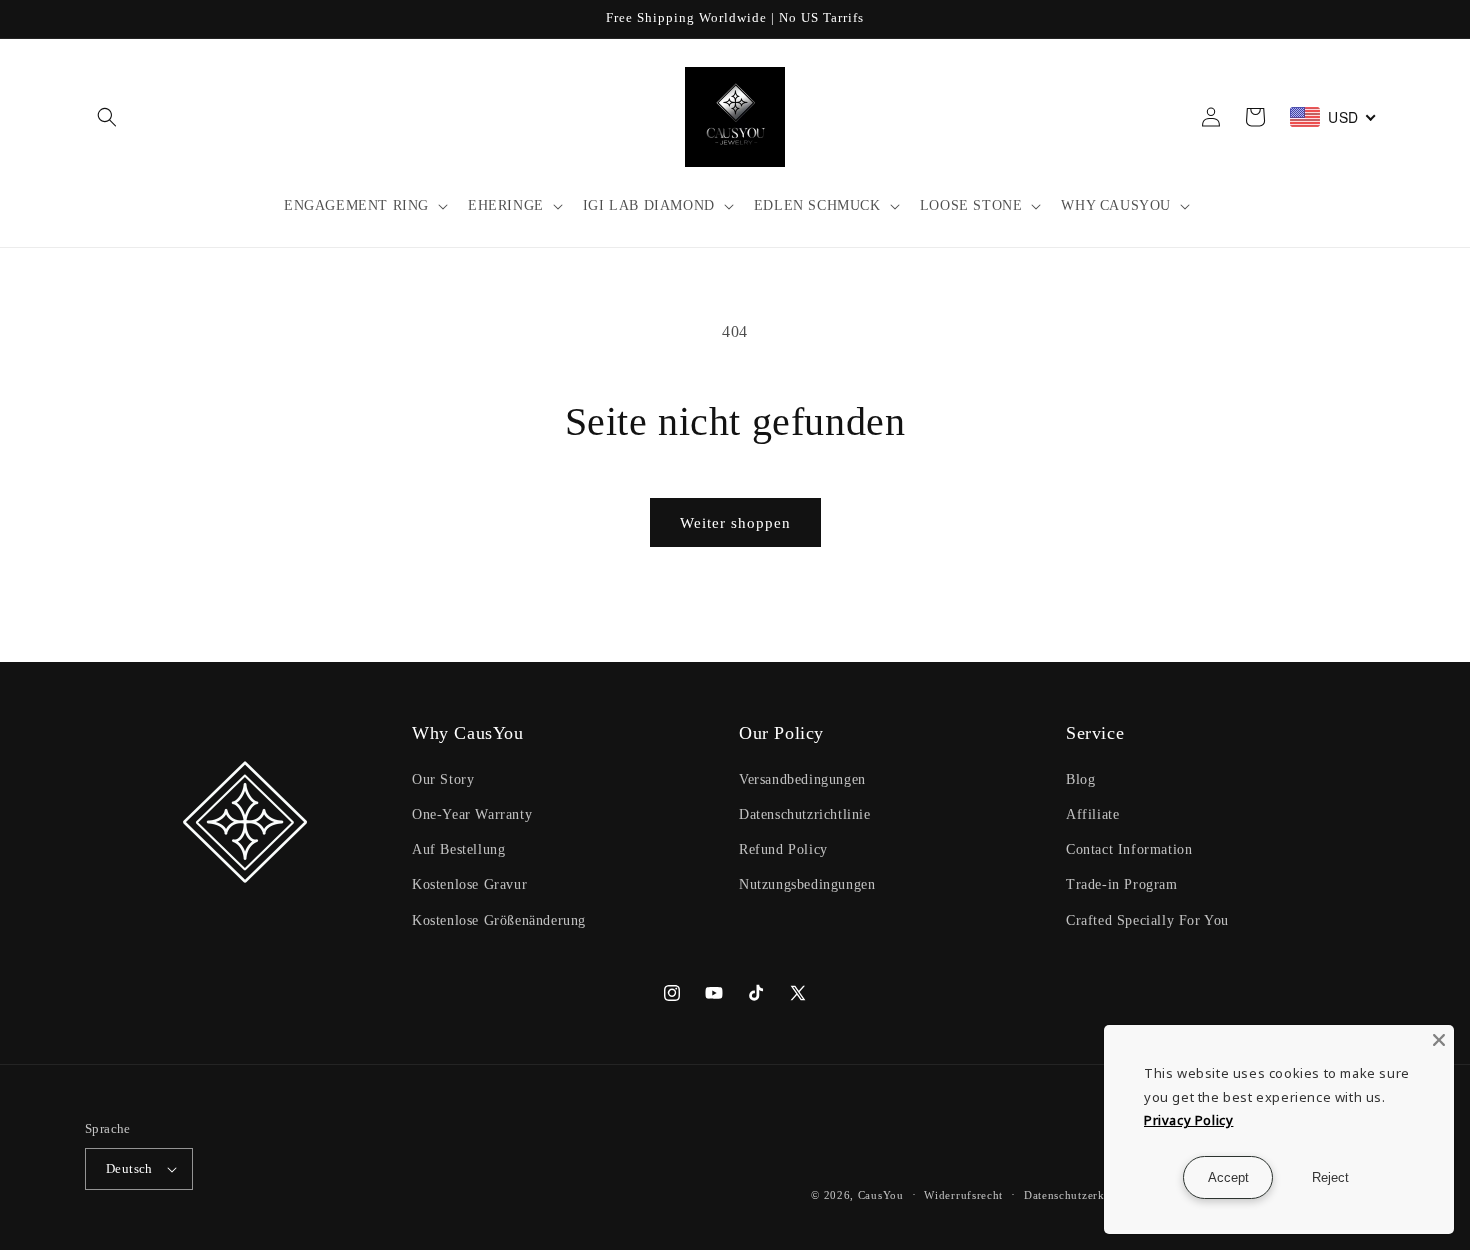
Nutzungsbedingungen (807, 884)
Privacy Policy (1188, 1120)
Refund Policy (783, 849)
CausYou (881, 1195)
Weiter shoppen (735, 523)
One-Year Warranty (472, 814)
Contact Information (1129, 849)
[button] (107, 117)
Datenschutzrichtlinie (805, 814)
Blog (1080, 779)
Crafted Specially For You (1147, 920)
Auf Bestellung (458, 849)
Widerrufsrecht (963, 1195)
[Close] (1439, 1040)
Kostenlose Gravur (469, 884)
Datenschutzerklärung (1081, 1195)
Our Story (443, 779)
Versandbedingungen (802, 779)
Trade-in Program (1122, 884)
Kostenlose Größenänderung (499, 920)
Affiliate (1092, 814)
